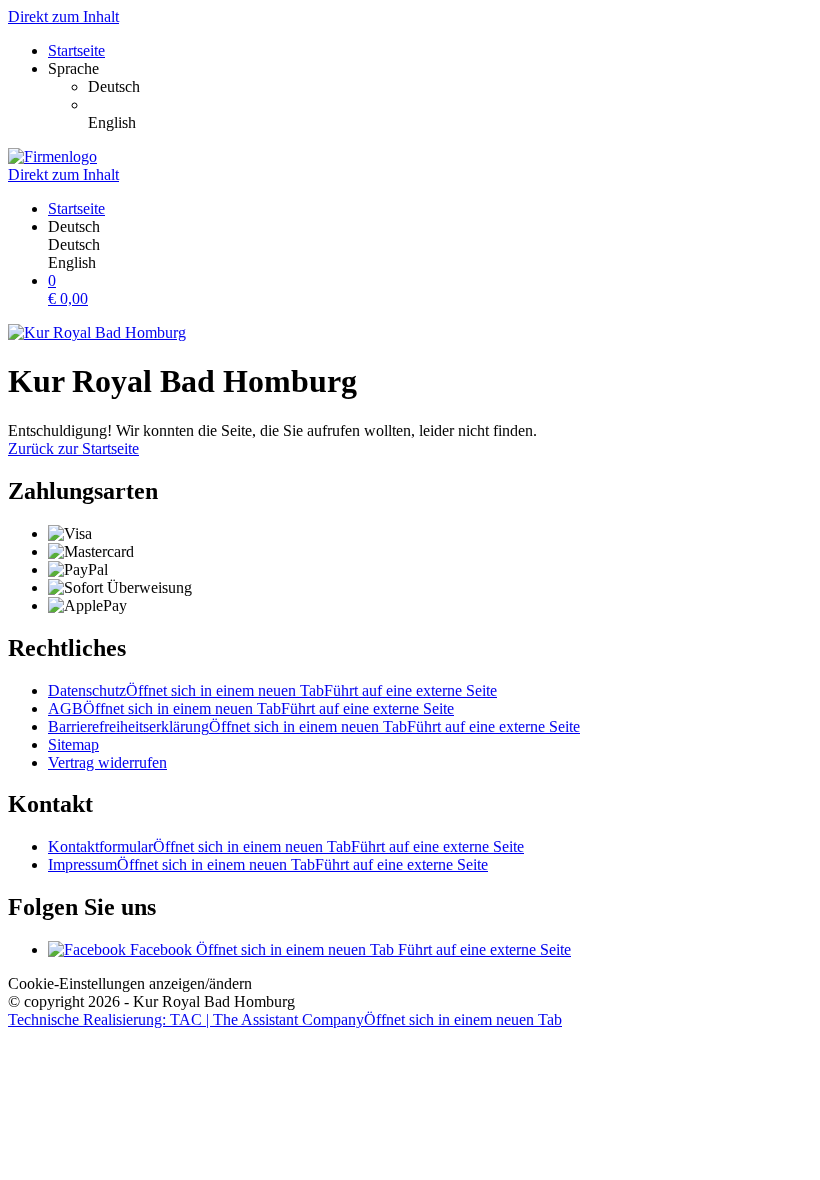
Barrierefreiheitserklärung (314, 726)
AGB (251, 708)
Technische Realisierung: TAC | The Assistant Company (285, 1019)
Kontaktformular (286, 846)
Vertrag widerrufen (107, 762)
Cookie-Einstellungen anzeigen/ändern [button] (130, 983)
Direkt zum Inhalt (63, 16)
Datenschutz (272, 690)
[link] (450, 87)
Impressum (268, 864)
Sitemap (73, 744)
